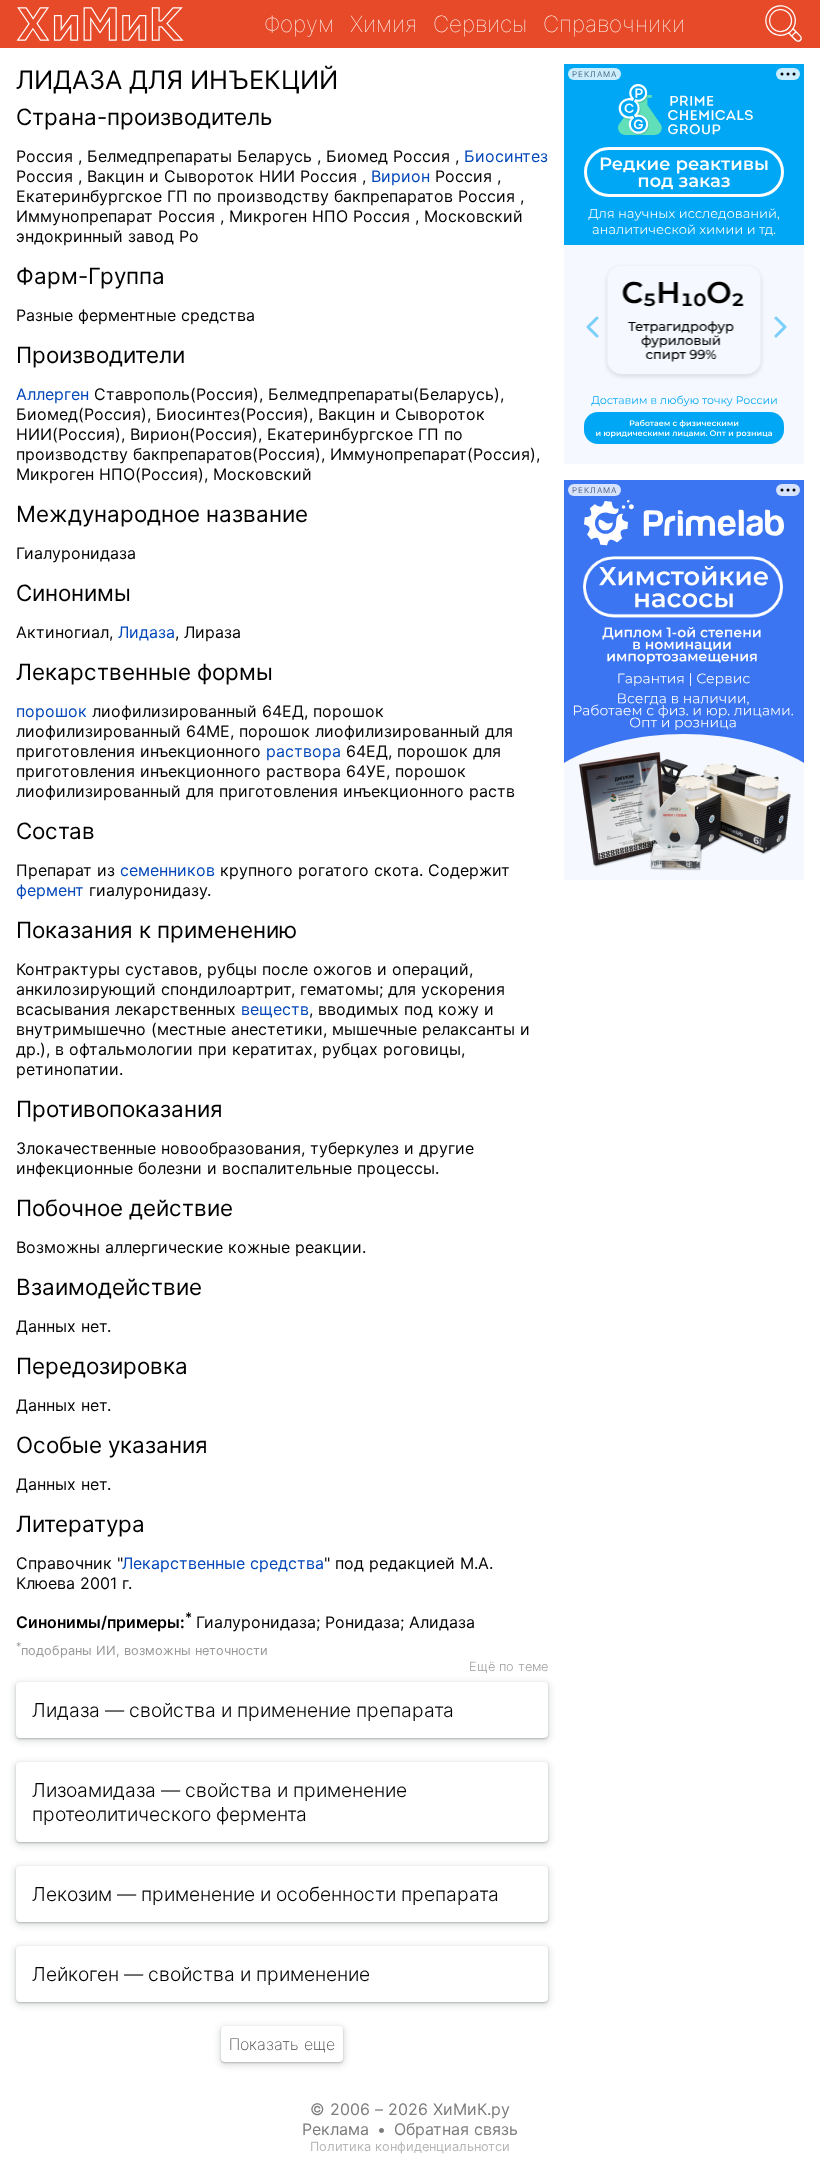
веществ (275, 1009)
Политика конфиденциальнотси (410, 2146)
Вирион (400, 176)
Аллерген (52, 394)
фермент (50, 890)
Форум (299, 23)
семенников (167, 870)
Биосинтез (506, 156)
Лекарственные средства (223, 1563)
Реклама (335, 2129)
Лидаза (146, 632)
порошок (51, 711)
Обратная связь (456, 2129)
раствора (303, 751)
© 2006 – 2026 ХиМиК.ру (410, 2109)
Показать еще (282, 2044)
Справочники (614, 23)
